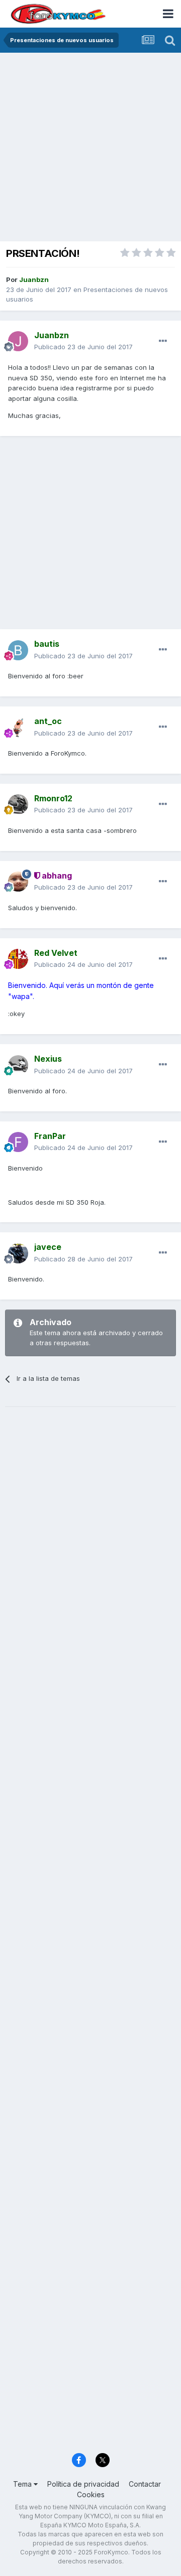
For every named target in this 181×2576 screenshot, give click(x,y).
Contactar (145, 2484)
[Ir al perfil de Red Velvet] (18, 959)
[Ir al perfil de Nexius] (18, 1065)
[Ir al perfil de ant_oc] (18, 728)
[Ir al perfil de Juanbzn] (18, 341)
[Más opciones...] (163, 341)
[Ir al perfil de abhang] (18, 882)
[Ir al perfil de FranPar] (18, 1142)
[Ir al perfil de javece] (18, 1253)
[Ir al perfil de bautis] (18, 650)
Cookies (91, 2494)
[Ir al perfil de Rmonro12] (18, 804)
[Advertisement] (90, 148)
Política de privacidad (83, 2484)
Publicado (83, 347)
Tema (23, 2484)
